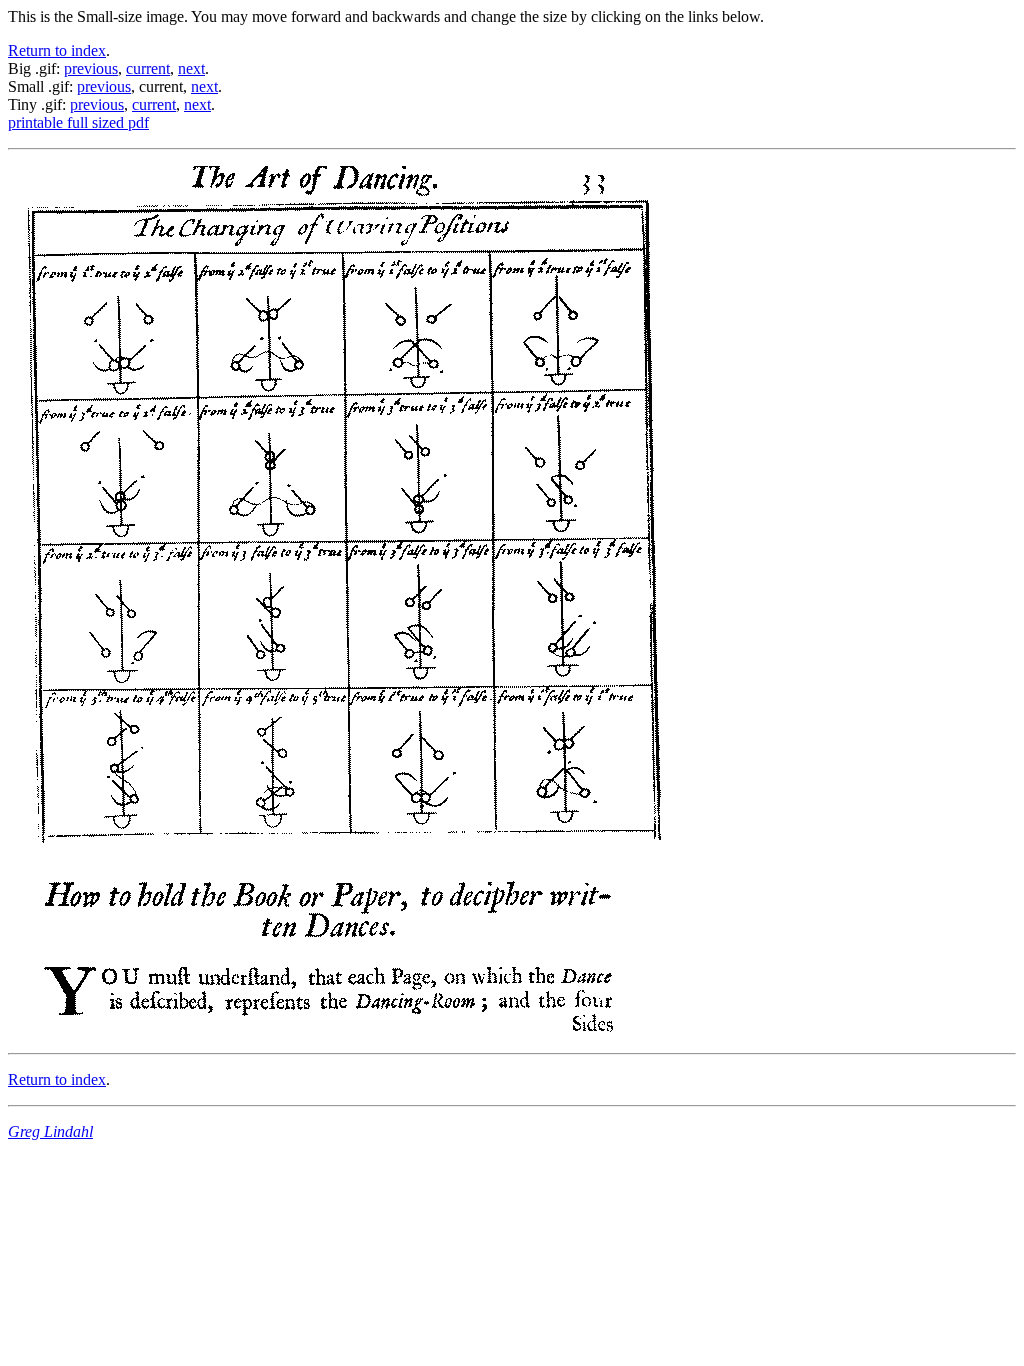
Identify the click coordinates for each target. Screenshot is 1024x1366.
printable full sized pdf (78, 122)
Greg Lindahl (50, 1131)
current (148, 68)
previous (91, 68)
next (191, 68)
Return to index (57, 50)
